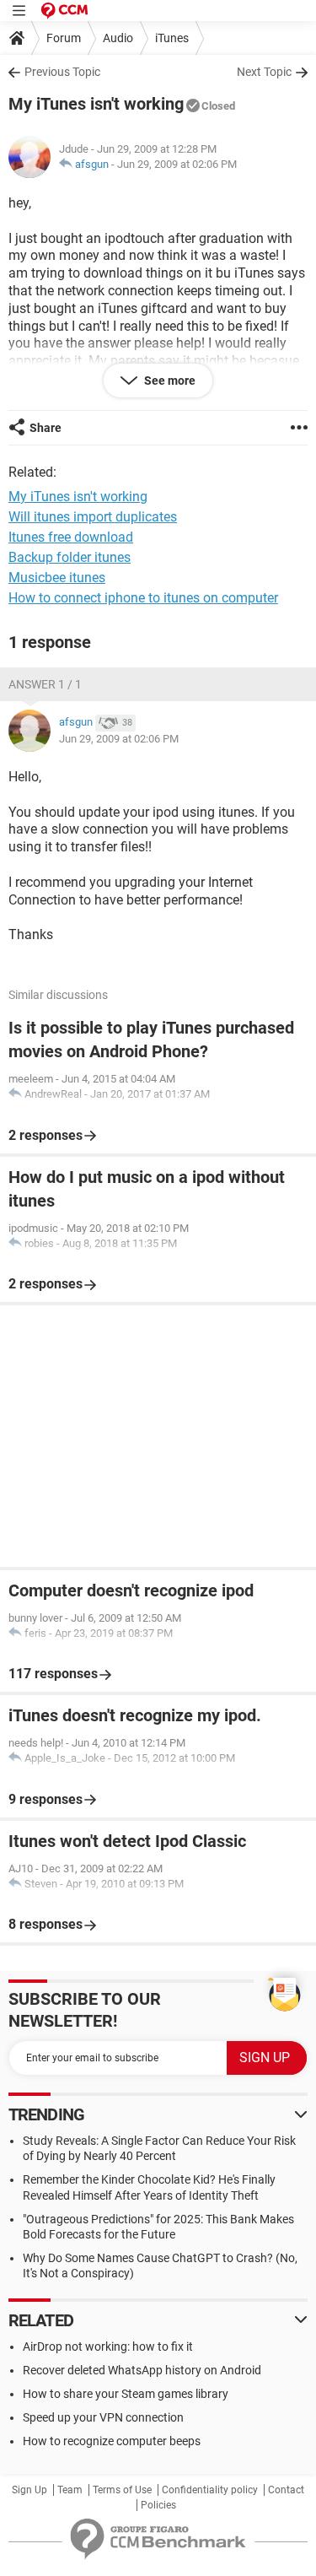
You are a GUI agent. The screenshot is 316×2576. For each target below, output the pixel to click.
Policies (158, 2505)
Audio (118, 38)
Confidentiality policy (210, 2490)
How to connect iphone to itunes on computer (143, 598)
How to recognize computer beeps (112, 2441)
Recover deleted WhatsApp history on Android (142, 2370)
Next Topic (264, 72)
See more (169, 381)
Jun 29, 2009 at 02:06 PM (177, 164)
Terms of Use (122, 2490)
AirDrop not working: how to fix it (108, 2346)
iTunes (172, 38)
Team (70, 2490)
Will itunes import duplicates (93, 517)
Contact (286, 2490)
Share (46, 428)
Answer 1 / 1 (45, 684)
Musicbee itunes (57, 578)
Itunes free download (71, 537)
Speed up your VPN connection (103, 2417)
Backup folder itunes (70, 557)
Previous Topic (62, 72)
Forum (64, 38)
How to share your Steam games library (126, 2394)
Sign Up (29, 2490)
